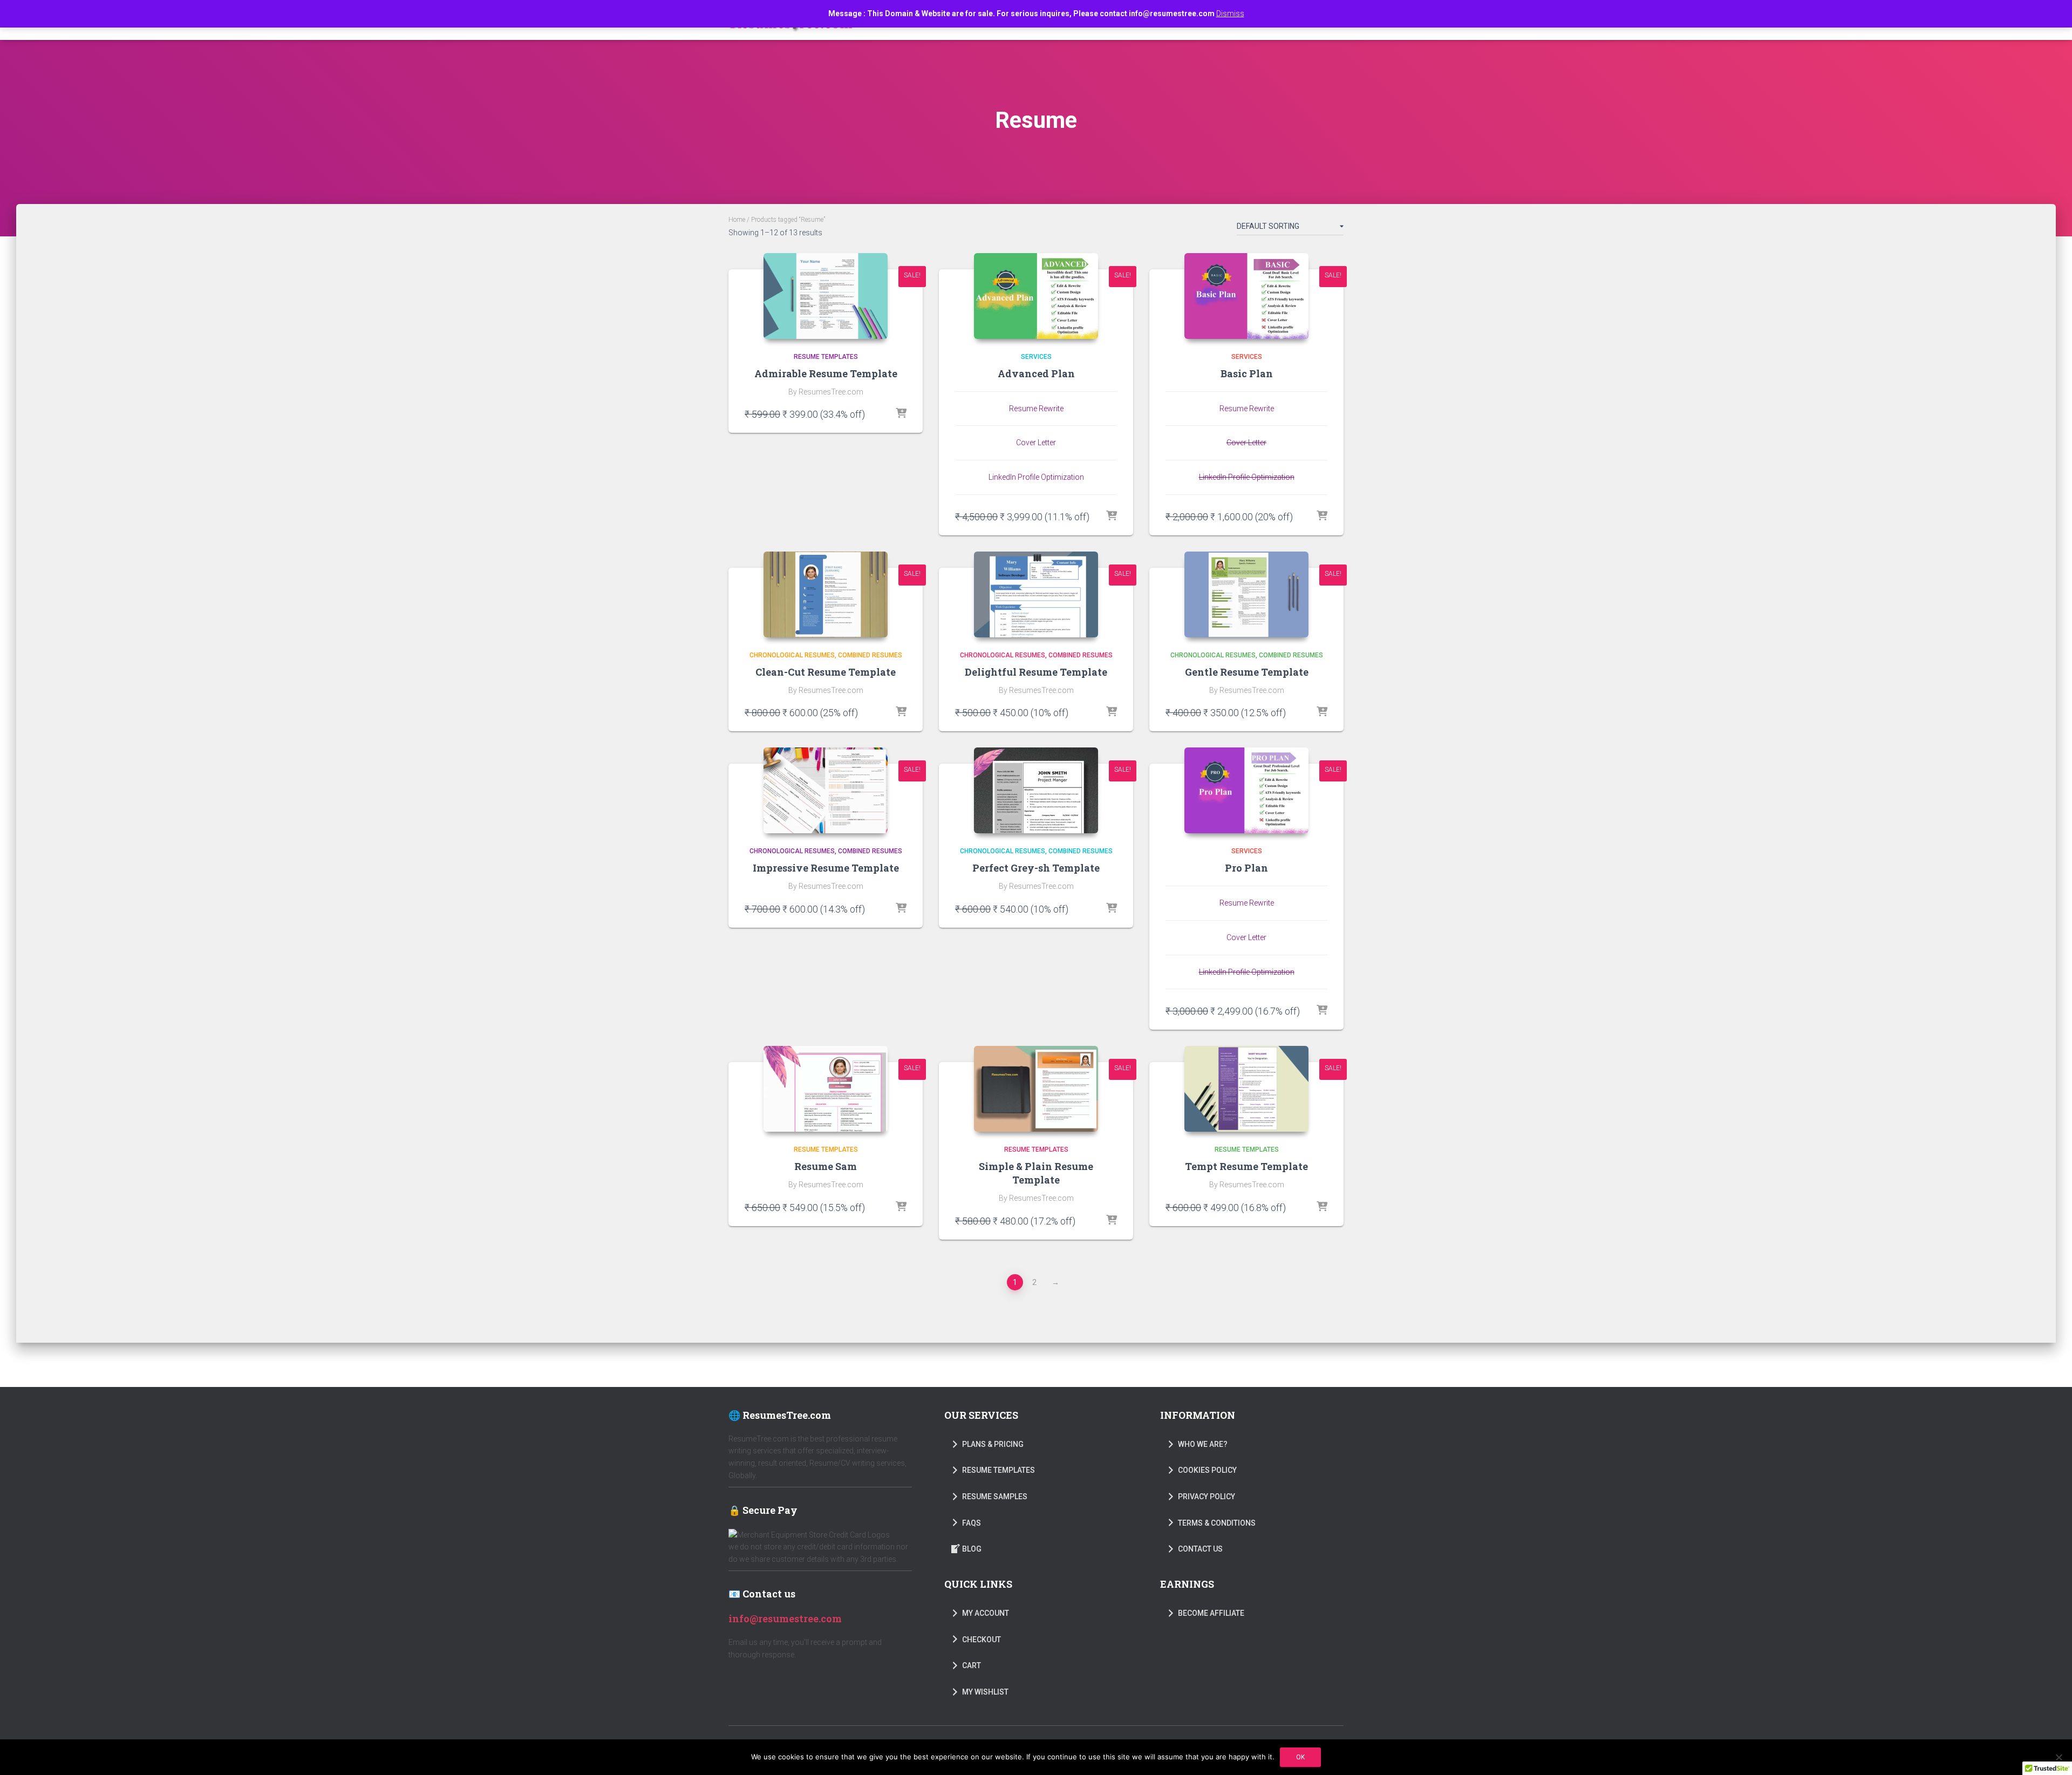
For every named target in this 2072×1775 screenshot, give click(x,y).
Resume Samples (995, 1497)
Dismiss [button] (1230, 13)
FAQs (972, 1523)
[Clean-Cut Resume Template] (826, 594)
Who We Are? (1203, 1444)
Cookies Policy (1207, 1470)
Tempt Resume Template (1246, 1166)
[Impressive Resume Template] (826, 790)
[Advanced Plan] (1036, 296)
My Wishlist (985, 1692)
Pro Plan (1246, 868)
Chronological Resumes (792, 655)
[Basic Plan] (1246, 296)
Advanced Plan (1036, 373)
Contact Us (1200, 1549)
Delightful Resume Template (1036, 672)
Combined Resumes (870, 655)
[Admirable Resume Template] (826, 296)
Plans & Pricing (993, 1444)
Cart (972, 1665)
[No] (2059, 1757)
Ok (1300, 1757)
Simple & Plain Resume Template (1036, 1173)
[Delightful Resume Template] (1036, 594)
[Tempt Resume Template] (1246, 1089)
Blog (972, 1549)
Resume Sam (826, 1166)
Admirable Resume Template (826, 373)
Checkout (982, 1640)
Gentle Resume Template (1247, 672)
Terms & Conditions (1217, 1523)
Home (737, 220)
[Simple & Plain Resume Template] (1036, 1089)
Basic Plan (1247, 373)
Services (1036, 357)
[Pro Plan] (1246, 790)
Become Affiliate (1211, 1613)
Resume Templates (826, 357)
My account (986, 1613)
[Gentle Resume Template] (1246, 594)
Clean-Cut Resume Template (826, 672)
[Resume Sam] (826, 1089)
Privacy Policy (1207, 1497)
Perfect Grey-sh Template (1036, 868)
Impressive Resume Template (826, 868)
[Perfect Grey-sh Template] (1036, 790)
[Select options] (901, 414)
